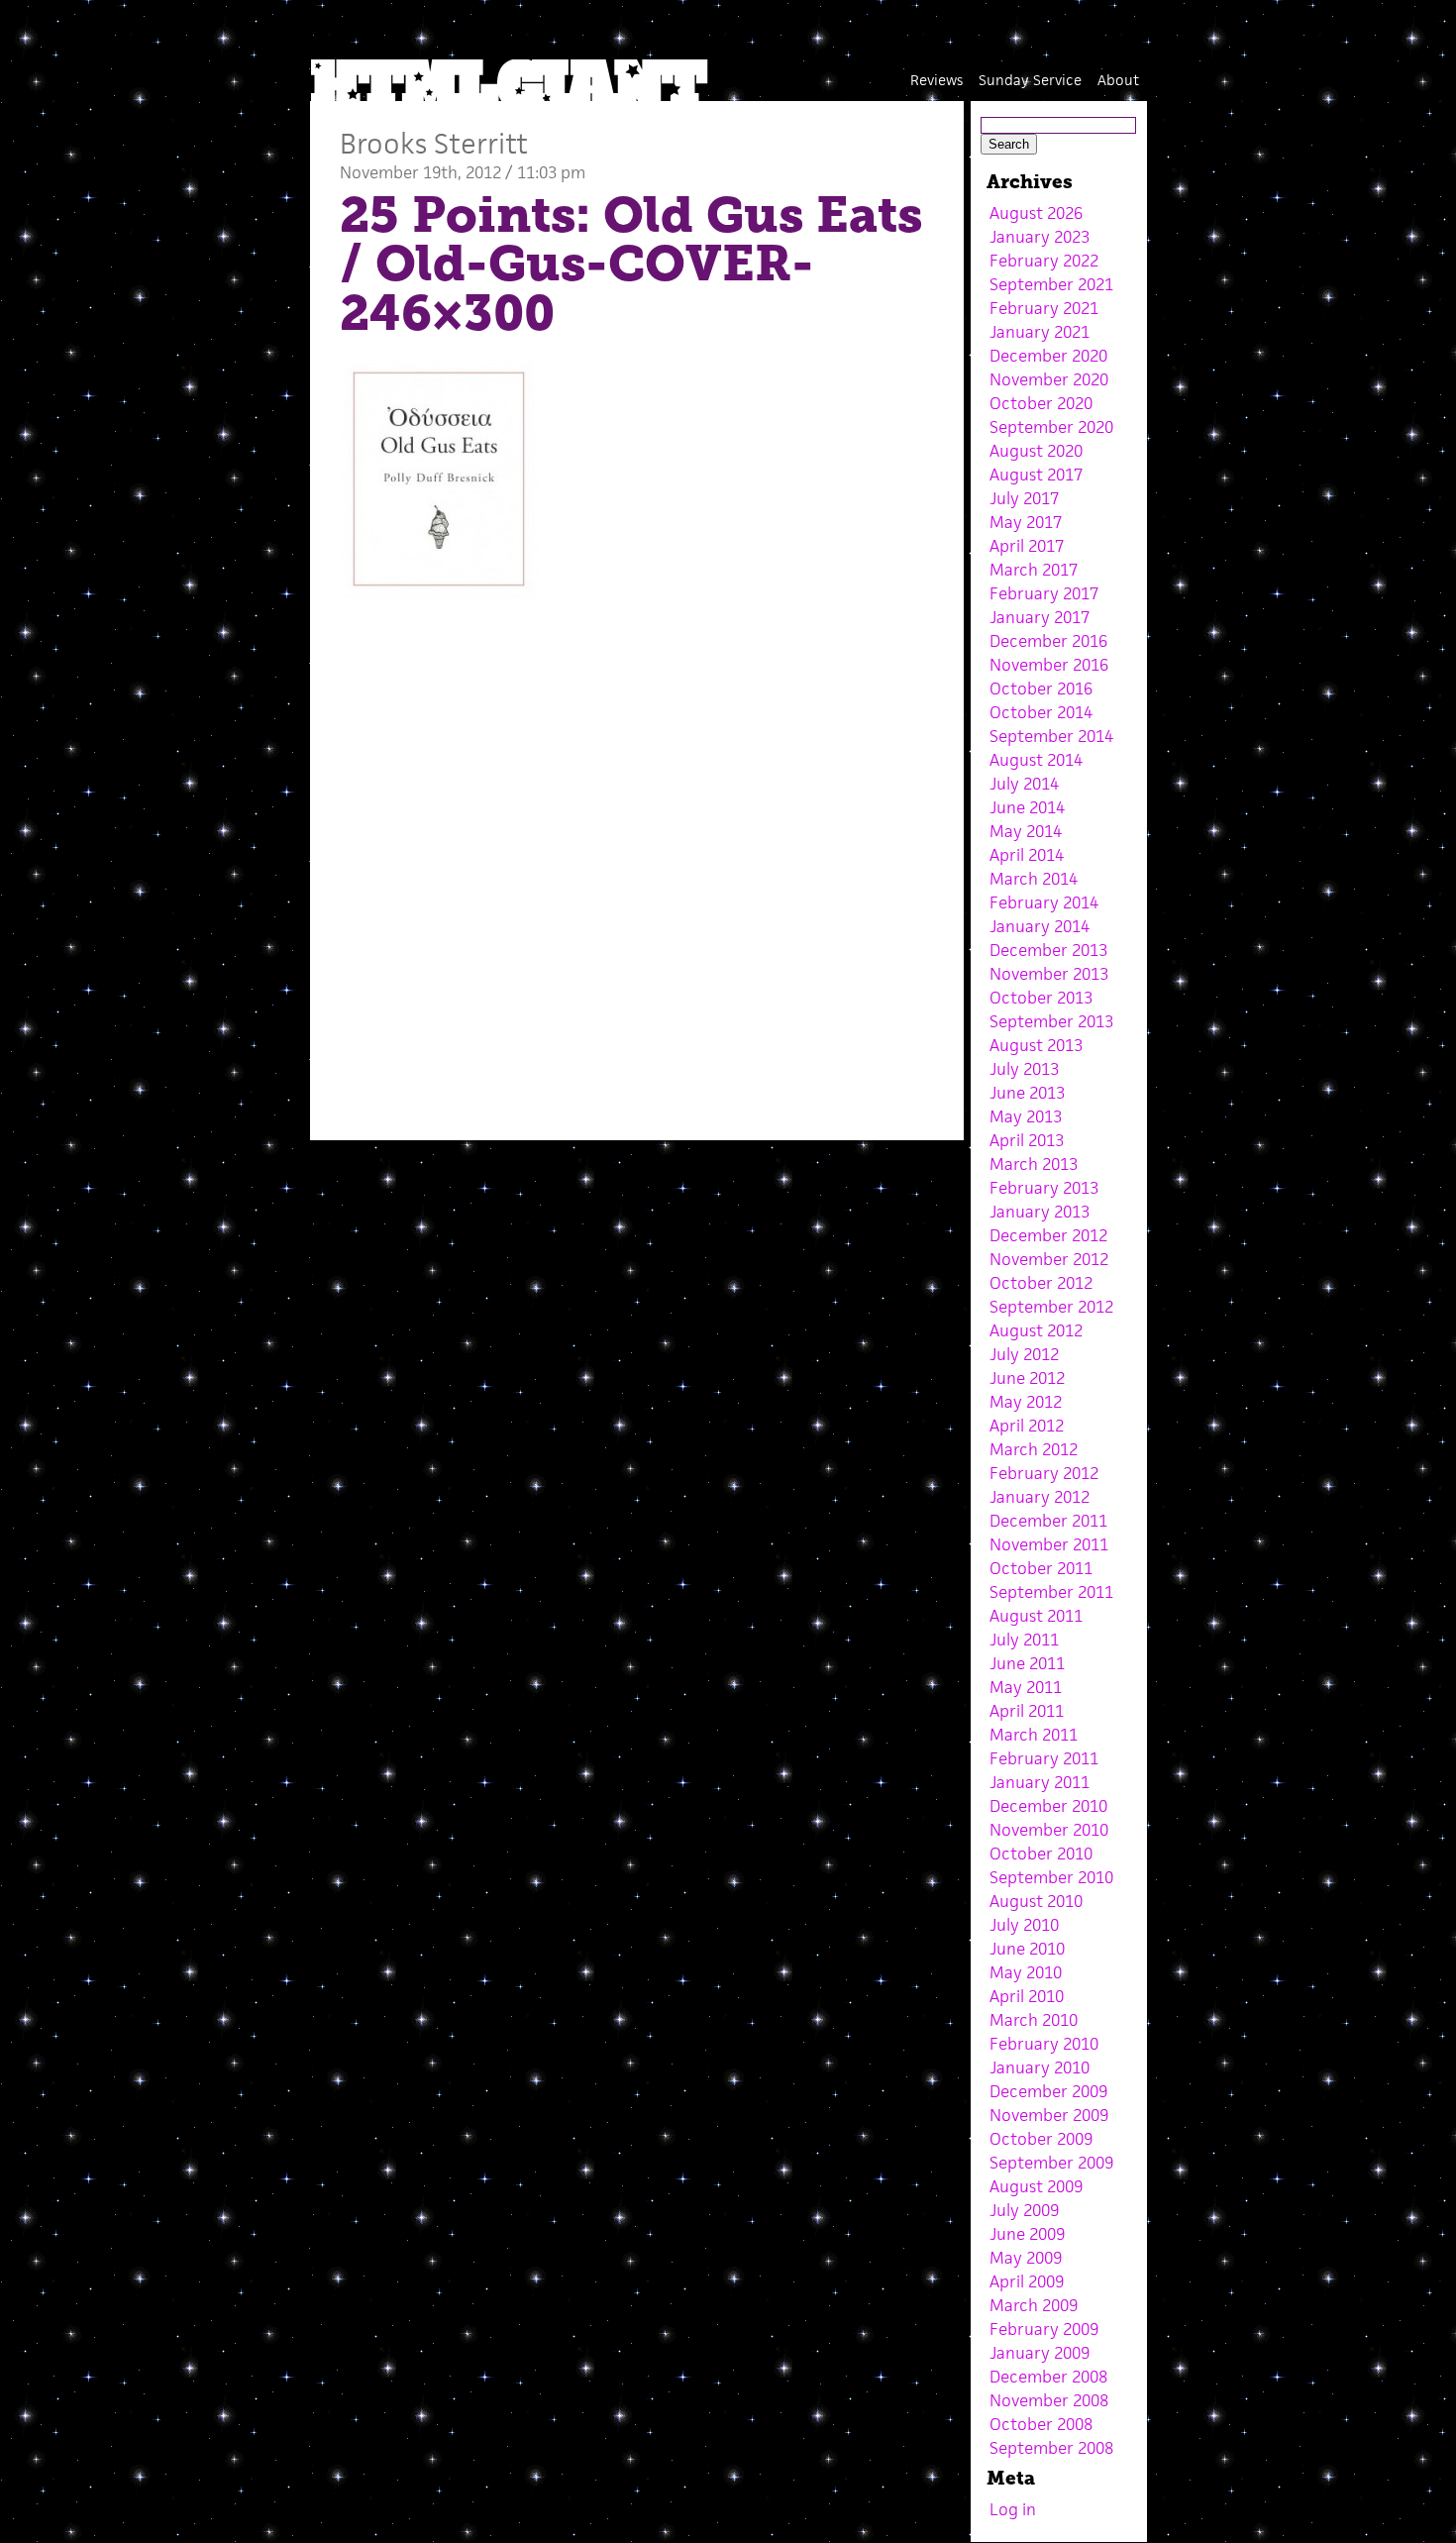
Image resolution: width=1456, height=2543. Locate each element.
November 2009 (1049, 2115)
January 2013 (1040, 1212)
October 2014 (1041, 712)
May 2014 (1026, 831)
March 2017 (1034, 570)
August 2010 (1036, 1901)
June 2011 (1027, 1663)
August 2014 (1036, 760)
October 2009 (1041, 2139)
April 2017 (1027, 546)
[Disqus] (637, 863)
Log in (1013, 2509)
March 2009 (1034, 2305)
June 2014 (1027, 807)
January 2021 (1040, 332)
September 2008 (1051, 2448)
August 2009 (1036, 2186)
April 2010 (1027, 1996)
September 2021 (1051, 284)
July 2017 (1024, 498)
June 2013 (1027, 1093)
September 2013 (1051, 1021)
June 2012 (1027, 1378)
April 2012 (1027, 1426)
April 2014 (1027, 855)
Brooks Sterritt (434, 143)
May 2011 (1026, 1687)
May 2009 (1026, 2258)
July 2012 (1024, 1354)
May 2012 (1026, 1402)
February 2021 (1044, 308)
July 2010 (1024, 1925)
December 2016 (1048, 641)
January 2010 (1040, 2067)
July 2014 (1024, 784)
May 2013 (1026, 1116)
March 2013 (1034, 1164)
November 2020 (1049, 379)
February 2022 (1044, 261)
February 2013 (1044, 1188)
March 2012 (1034, 1449)
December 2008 (1048, 2377)
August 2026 (1036, 213)
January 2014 (1040, 926)
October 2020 (1041, 403)
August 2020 (1036, 451)
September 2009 (1051, 2163)
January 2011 (1040, 1782)
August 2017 (1036, 475)
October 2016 (1041, 689)
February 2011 (1044, 1758)
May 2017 (1026, 522)
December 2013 (1048, 950)
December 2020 (1048, 356)
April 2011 (1027, 1711)
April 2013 (1027, 1140)
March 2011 (1034, 1735)
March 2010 (1034, 2020)
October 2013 (1041, 998)
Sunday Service (1030, 80)
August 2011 (1036, 1616)
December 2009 (1048, 2091)
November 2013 (1049, 974)
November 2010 (1049, 1830)
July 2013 (1024, 1069)
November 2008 (1049, 2400)
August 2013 (1036, 1045)
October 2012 (1041, 1283)
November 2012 (1049, 1259)
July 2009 (1024, 2210)
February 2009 (1044, 2329)
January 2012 (1040, 1497)
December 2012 (1048, 1235)
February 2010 (1044, 2044)
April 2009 (1027, 2281)
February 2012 (1044, 1473)
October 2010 (1041, 1854)
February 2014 (1044, 902)
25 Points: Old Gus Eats (631, 215)
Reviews (936, 80)
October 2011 (1041, 1568)
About (1118, 80)
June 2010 (1027, 1949)
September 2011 (1051, 1592)
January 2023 (1040, 237)
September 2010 (1051, 1877)
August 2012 (1036, 1330)
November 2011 (1049, 1544)
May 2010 (1026, 1972)
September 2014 (1051, 736)
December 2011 (1048, 1521)
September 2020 (1051, 427)
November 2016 (1049, 665)
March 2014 (1034, 879)
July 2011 (1024, 1640)
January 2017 (1040, 617)
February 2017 (1044, 593)
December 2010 (1048, 1806)
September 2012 (1051, 1307)
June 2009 (1027, 2234)
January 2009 (1040, 2353)
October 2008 (1041, 2424)
